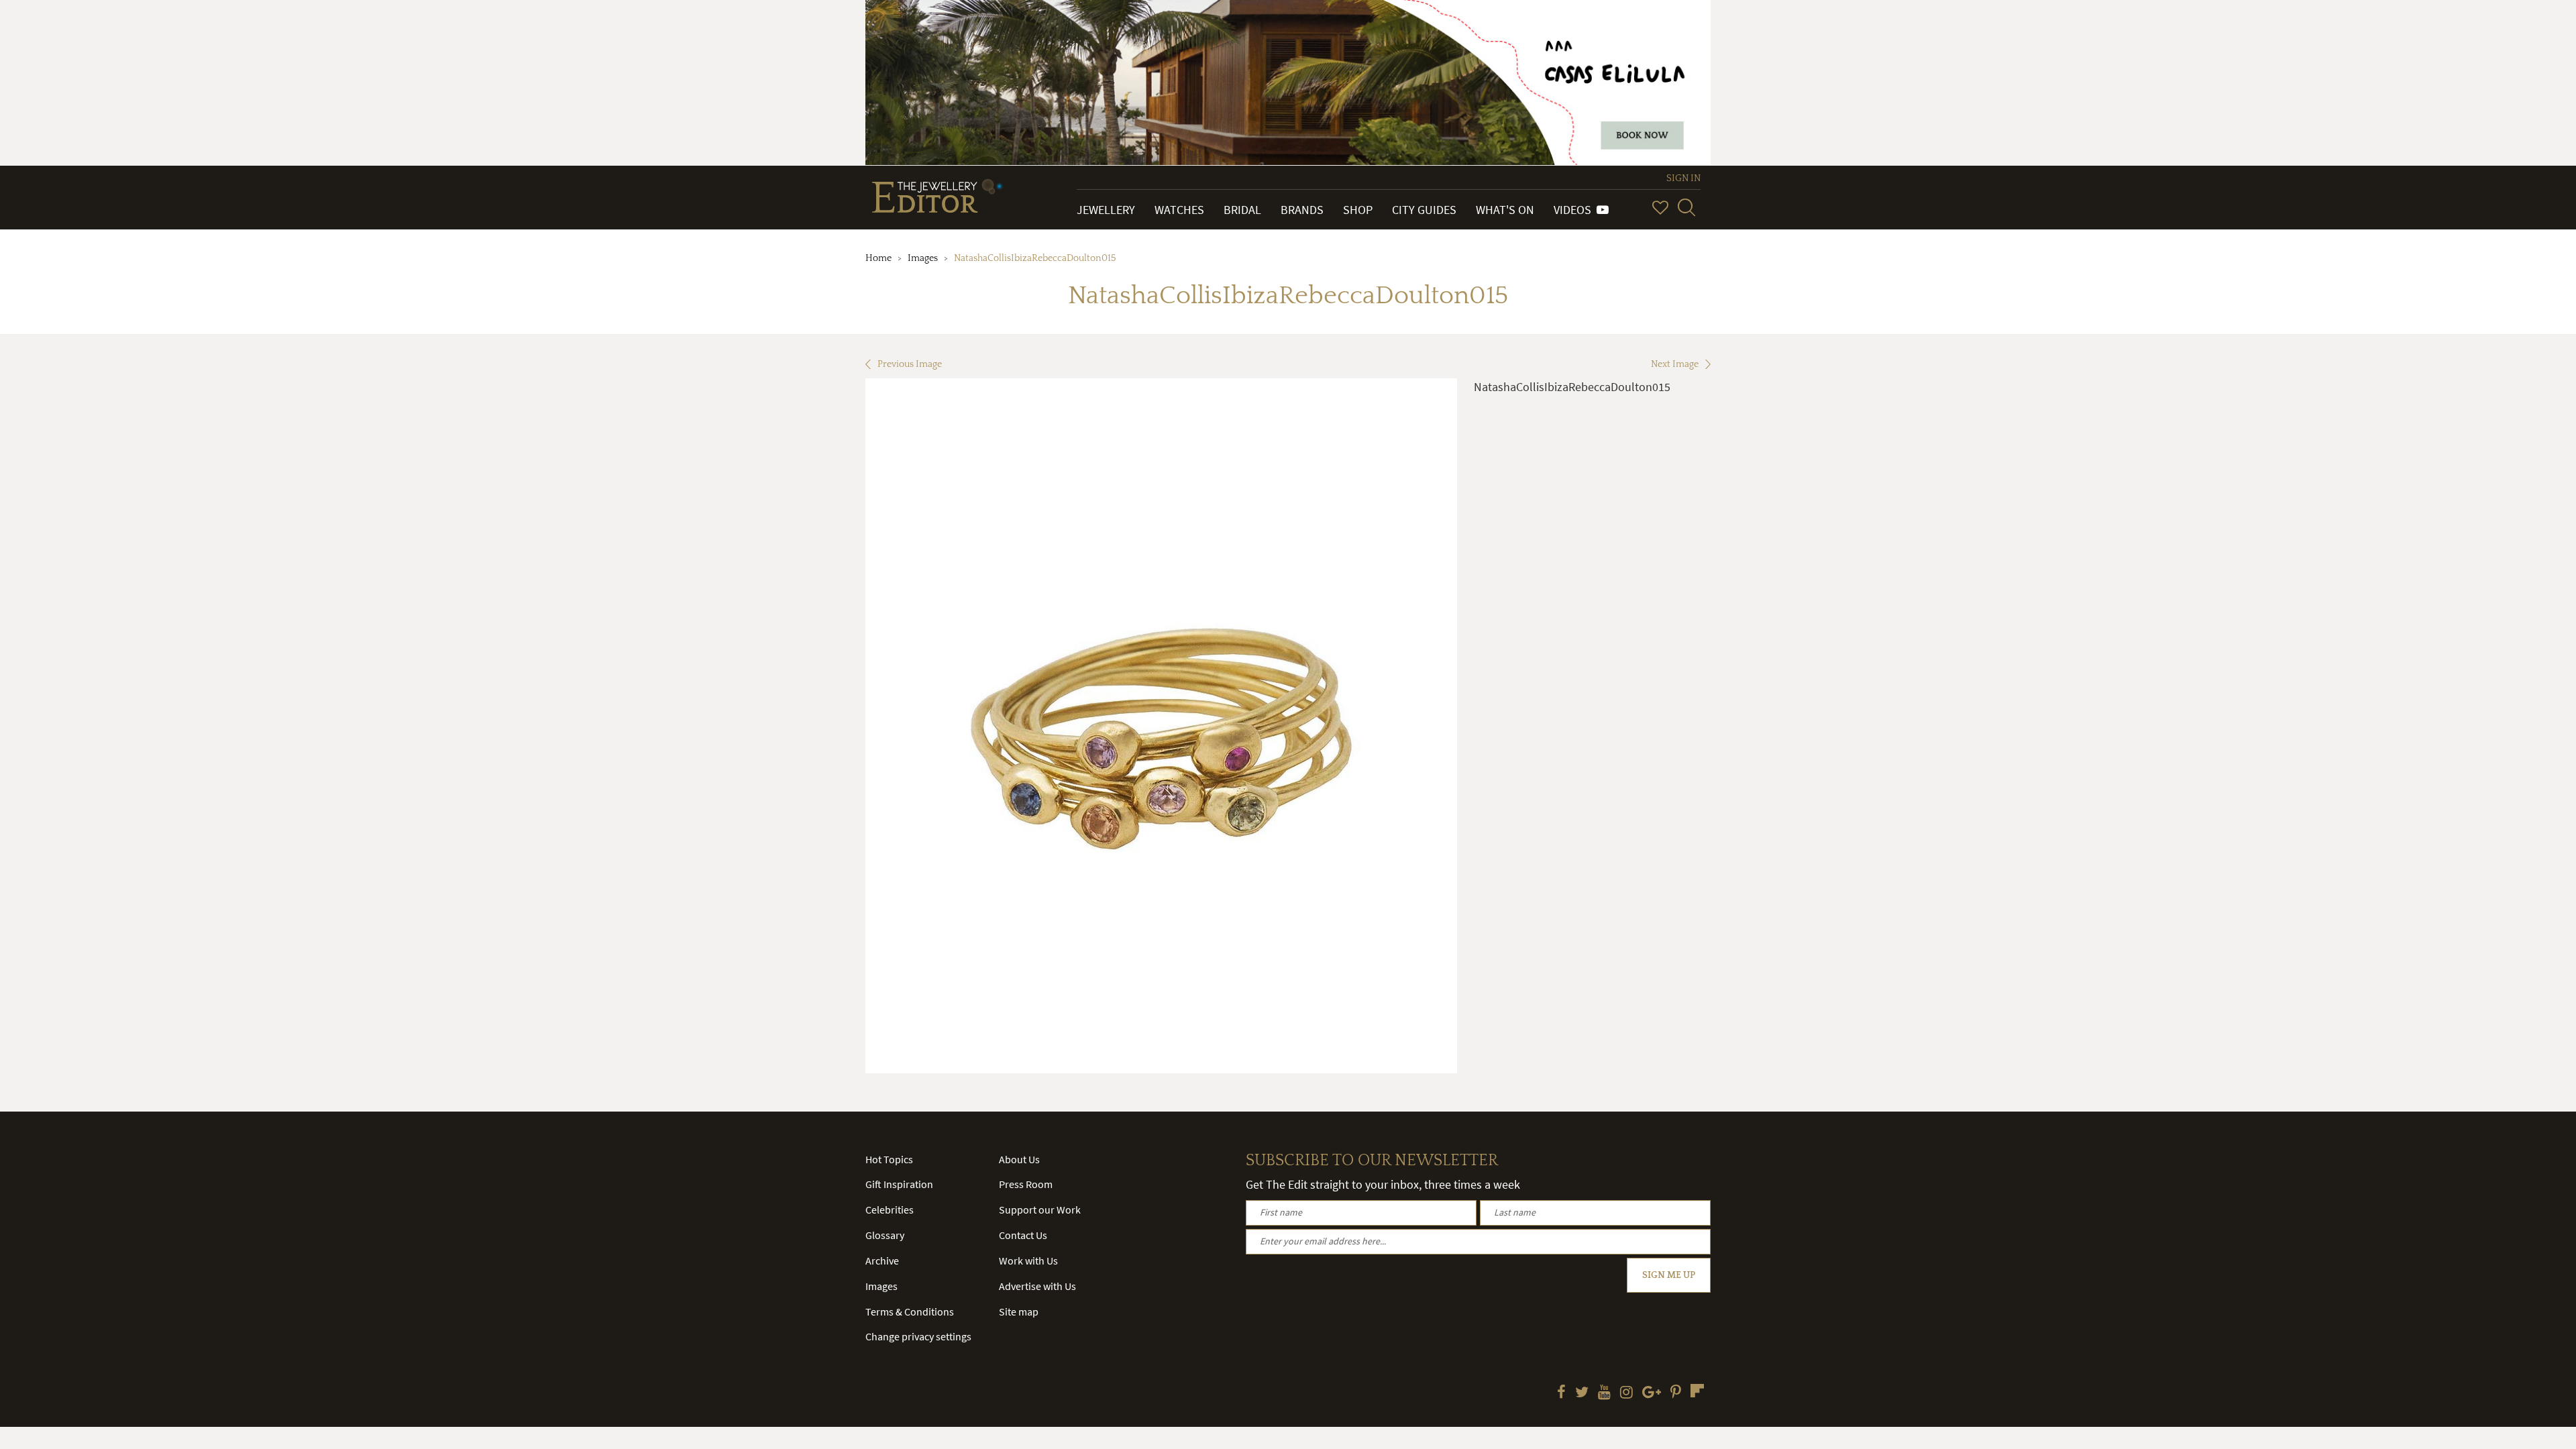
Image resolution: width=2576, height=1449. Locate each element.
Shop (1358, 210)
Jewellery (1106, 210)
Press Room (1026, 1184)
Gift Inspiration (899, 1184)
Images (923, 258)
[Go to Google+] (1652, 1393)
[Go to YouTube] (1604, 1393)
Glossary (885, 1235)
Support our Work (1040, 1210)
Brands (1302, 210)
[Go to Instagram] (1626, 1393)
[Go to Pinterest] (1676, 1393)
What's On (1505, 210)
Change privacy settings (918, 1336)
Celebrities (890, 1210)
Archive (882, 1260)
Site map (1019, 1311)
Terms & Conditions (910, 1311)
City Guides (1424, 210)
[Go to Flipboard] (1697, 1391)
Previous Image (910, 364)
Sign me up (1669, 1275)
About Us (1019, 1159)
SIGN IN (1683, 178)
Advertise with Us (1037, 1286)
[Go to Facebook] (1561, 1393)
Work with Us (1028, 1260)
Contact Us (1023, 1235)
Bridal (1242, 210)
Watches (1179, 210)
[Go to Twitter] (1582, 1393)
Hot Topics (889, 1159)
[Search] (1686, 207)
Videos (1575, 210)
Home (878, 258)
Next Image (1675, 364)
